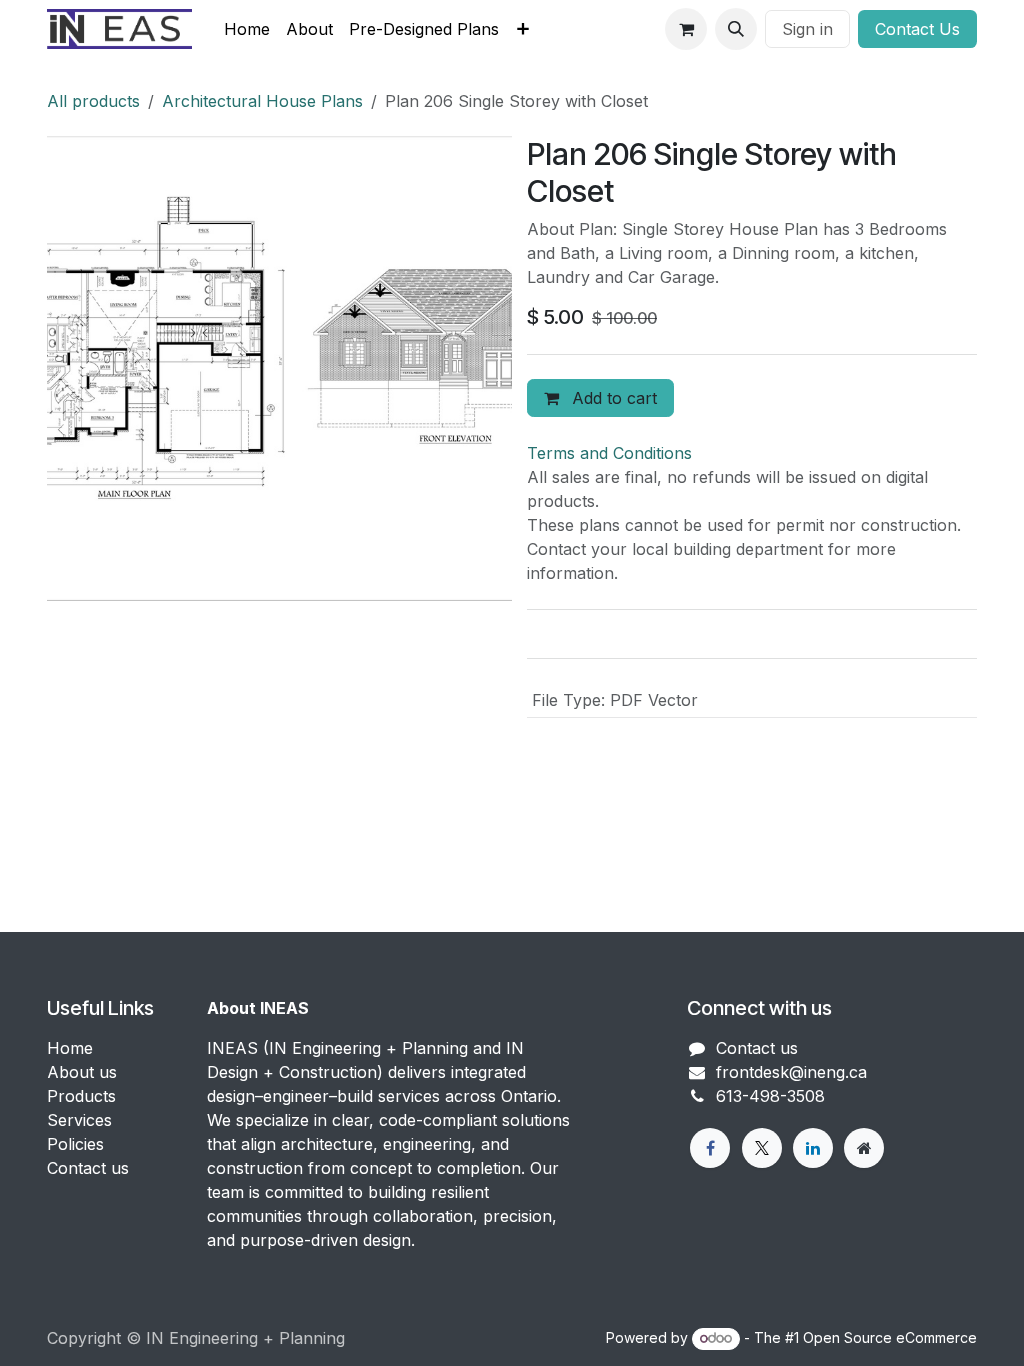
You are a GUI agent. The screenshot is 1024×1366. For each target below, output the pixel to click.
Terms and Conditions (609, 453)
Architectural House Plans (262, 101)
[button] (736, 29)
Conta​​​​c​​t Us (917, 29)
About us (82, 1072)
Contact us (88, 1168)
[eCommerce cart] (686, 29)
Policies (75, 1144)
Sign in (807, 29)
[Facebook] (710, 1148)
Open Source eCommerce (890, 1337)
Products (81, 1096)
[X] (762, 1148)
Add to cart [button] (612, 398)
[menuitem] (247, 29)
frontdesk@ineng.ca (791, 1072)
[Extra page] (864, 1148)
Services (79, 1120)
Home (70, 1048)
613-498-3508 (770, 1096)
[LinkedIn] (813, 1148)
